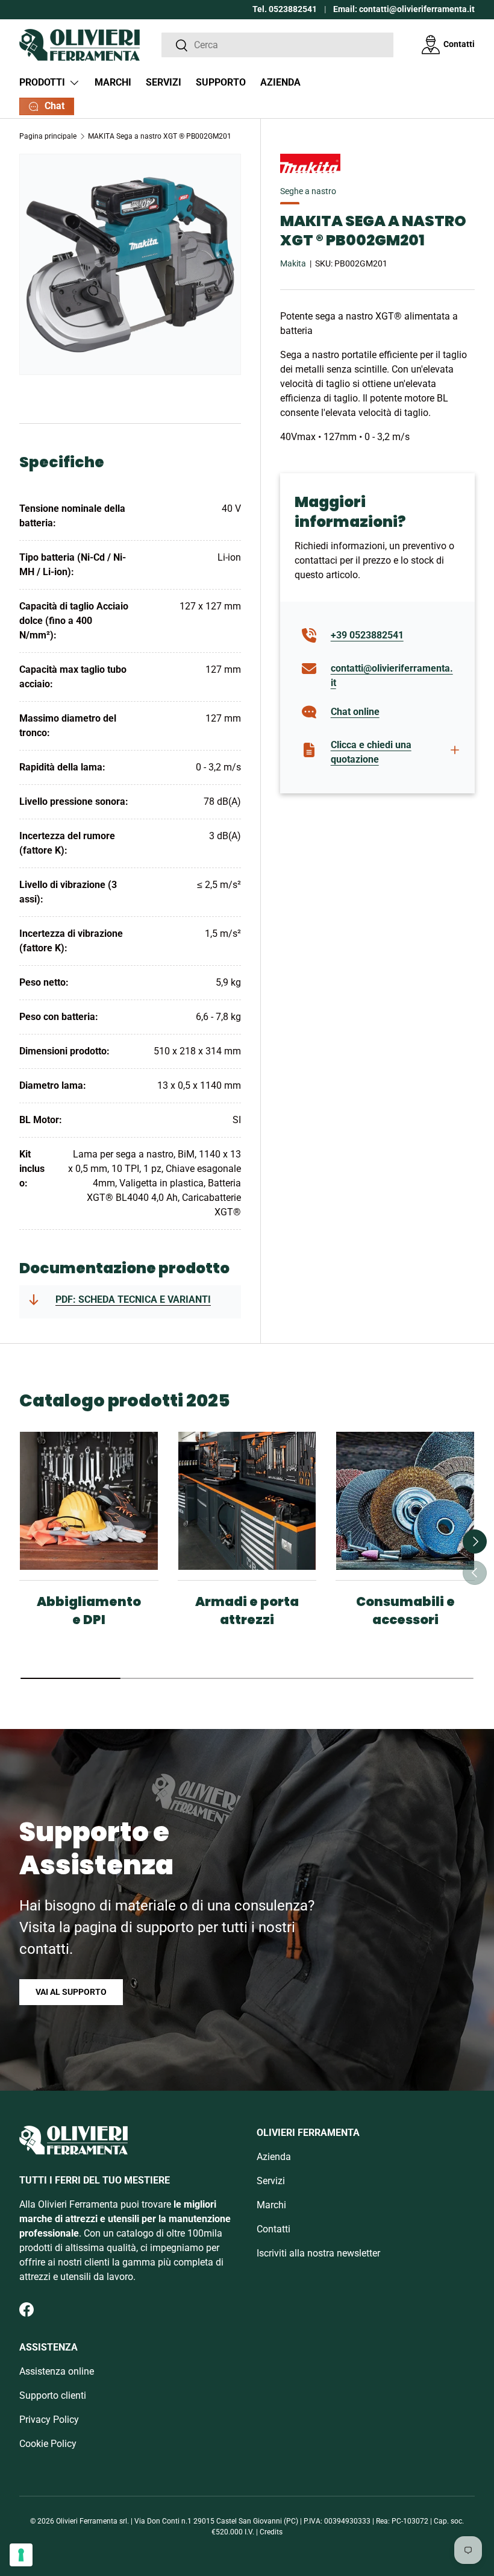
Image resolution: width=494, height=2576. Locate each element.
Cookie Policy (48, 2444)
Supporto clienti (53, 2395)
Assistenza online (57, 2371)
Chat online (355, 712)
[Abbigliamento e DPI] (89, 1501)
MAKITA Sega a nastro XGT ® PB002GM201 (160, 136)
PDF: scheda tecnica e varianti (133, 1299)
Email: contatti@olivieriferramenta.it (404, 9)
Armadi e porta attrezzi (247, 1611)
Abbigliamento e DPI (89, 1611)
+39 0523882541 (367, 635)
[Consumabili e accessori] (405, 1501)
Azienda (280, 82)
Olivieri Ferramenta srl (92, 2521)
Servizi (164, 82)
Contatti (459, 44)
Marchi (113, 82)
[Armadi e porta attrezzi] (247, 1501)
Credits (271, 2532)
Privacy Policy (49, 2420)
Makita (293, 263)
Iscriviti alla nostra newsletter (318, 2253)
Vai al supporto (71, 1992)
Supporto (221, 82)
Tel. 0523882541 (285, 9)
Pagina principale (48, 136)
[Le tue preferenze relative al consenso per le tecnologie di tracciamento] (21, 2555)
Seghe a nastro (308, 191)
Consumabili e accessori (405, 1611)
